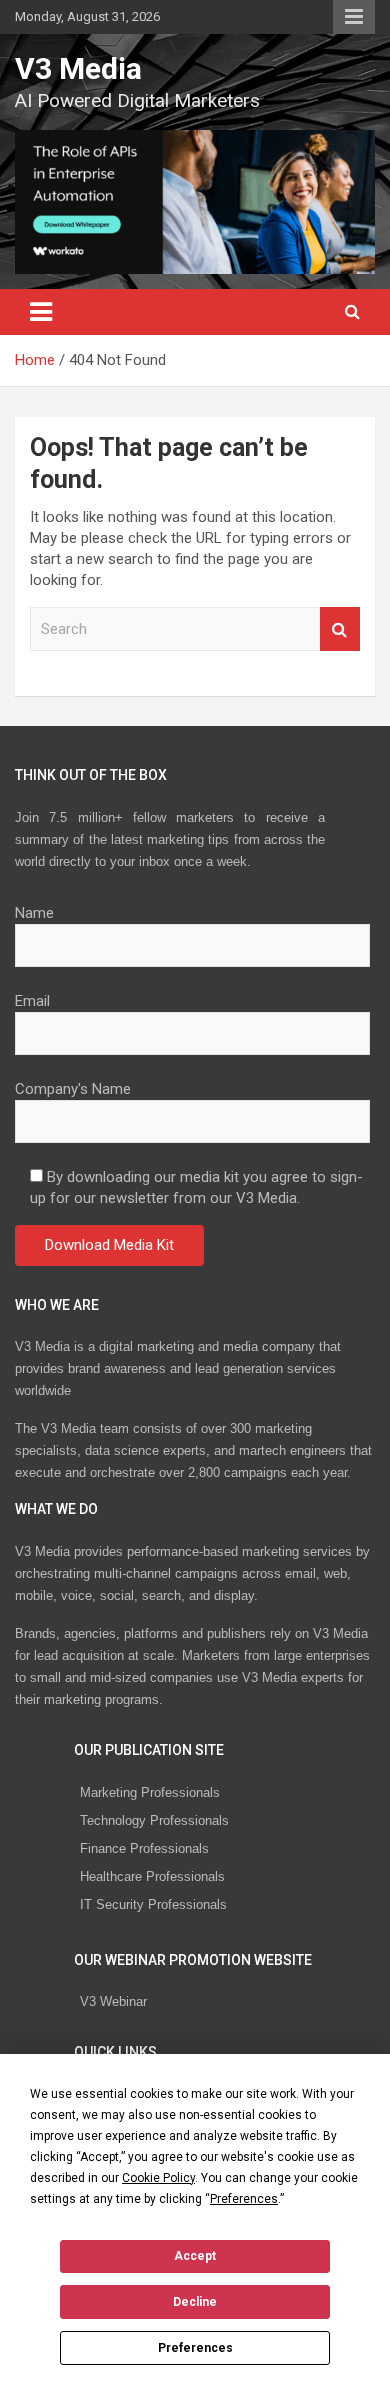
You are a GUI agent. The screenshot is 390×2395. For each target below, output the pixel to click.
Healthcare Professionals (152, 1876)
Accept (195, 2256)
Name (34, 913)
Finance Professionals (144, 1848)
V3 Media (78, 68)
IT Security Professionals (153, 1904)
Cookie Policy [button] (158, 2178)
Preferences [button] (244, 2199)
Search (340, 629)
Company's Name (73, 1089)
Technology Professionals (154, 1820)
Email (32, 1001)
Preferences (195, 2348)
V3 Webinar (113, 2001)
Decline (195, 2302)
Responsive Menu (354, 17)
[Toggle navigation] (41, 312)
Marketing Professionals (150, 1792)
